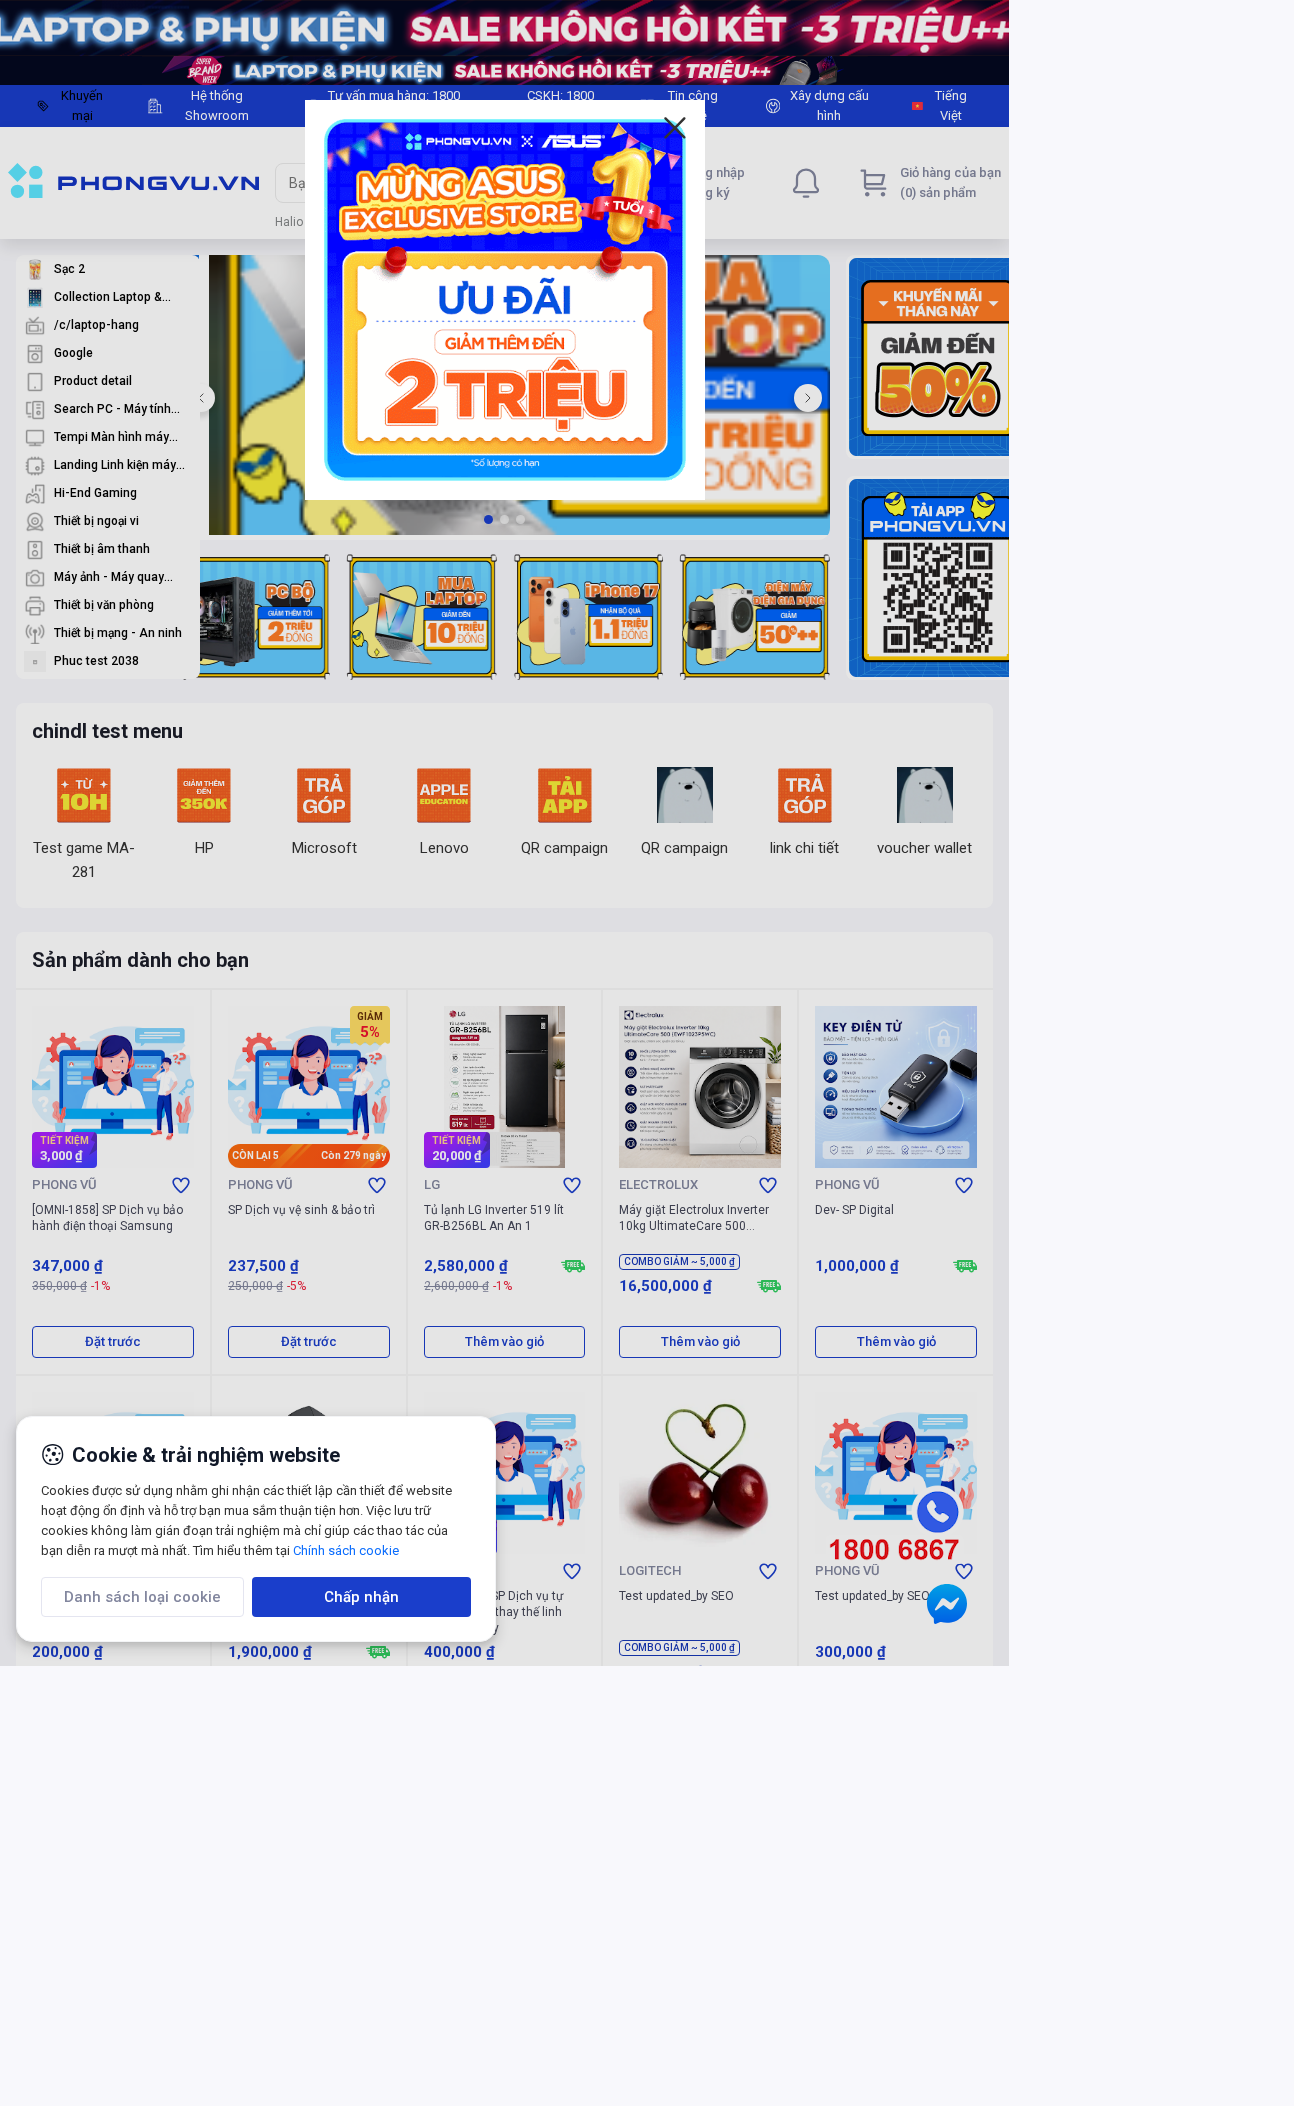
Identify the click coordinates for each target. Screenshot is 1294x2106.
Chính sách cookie (346, 1550)
